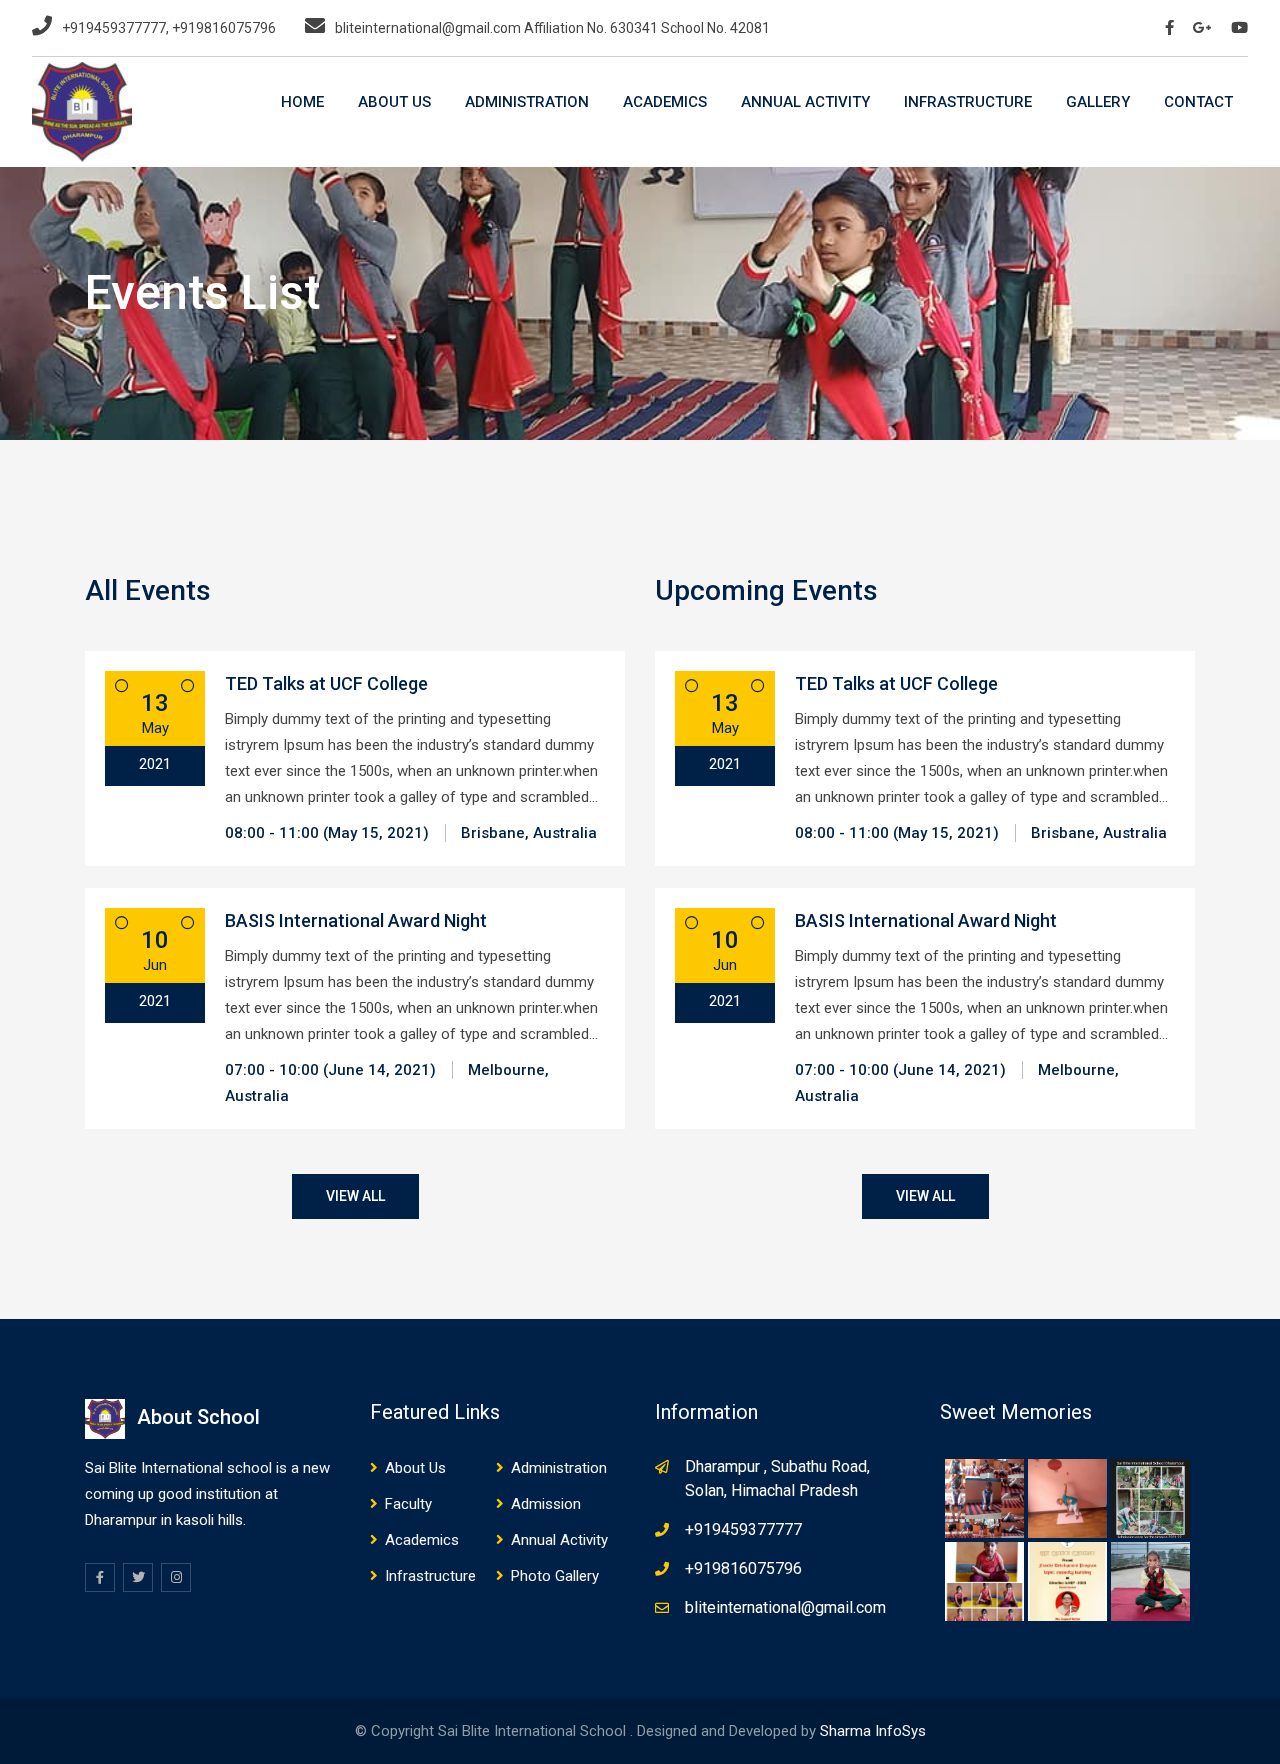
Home (302, 102)
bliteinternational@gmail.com (785, 1607)
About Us (394, 102)
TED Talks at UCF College (326, 683)
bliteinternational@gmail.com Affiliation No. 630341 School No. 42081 (552, 28)
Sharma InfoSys (873, 1731)
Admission (546, 1504)
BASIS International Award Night (356, 920)
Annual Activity (805, 102)
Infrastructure (968, 102)
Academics (665, 102)
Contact (1198, 102)
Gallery (1098, 102)
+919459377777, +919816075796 (169, 28)
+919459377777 (743, 1529)
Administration (527, 102)
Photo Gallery (555, 1576)
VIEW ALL (355, 1196)
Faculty (408, 1504)
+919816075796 (743, 1568)
